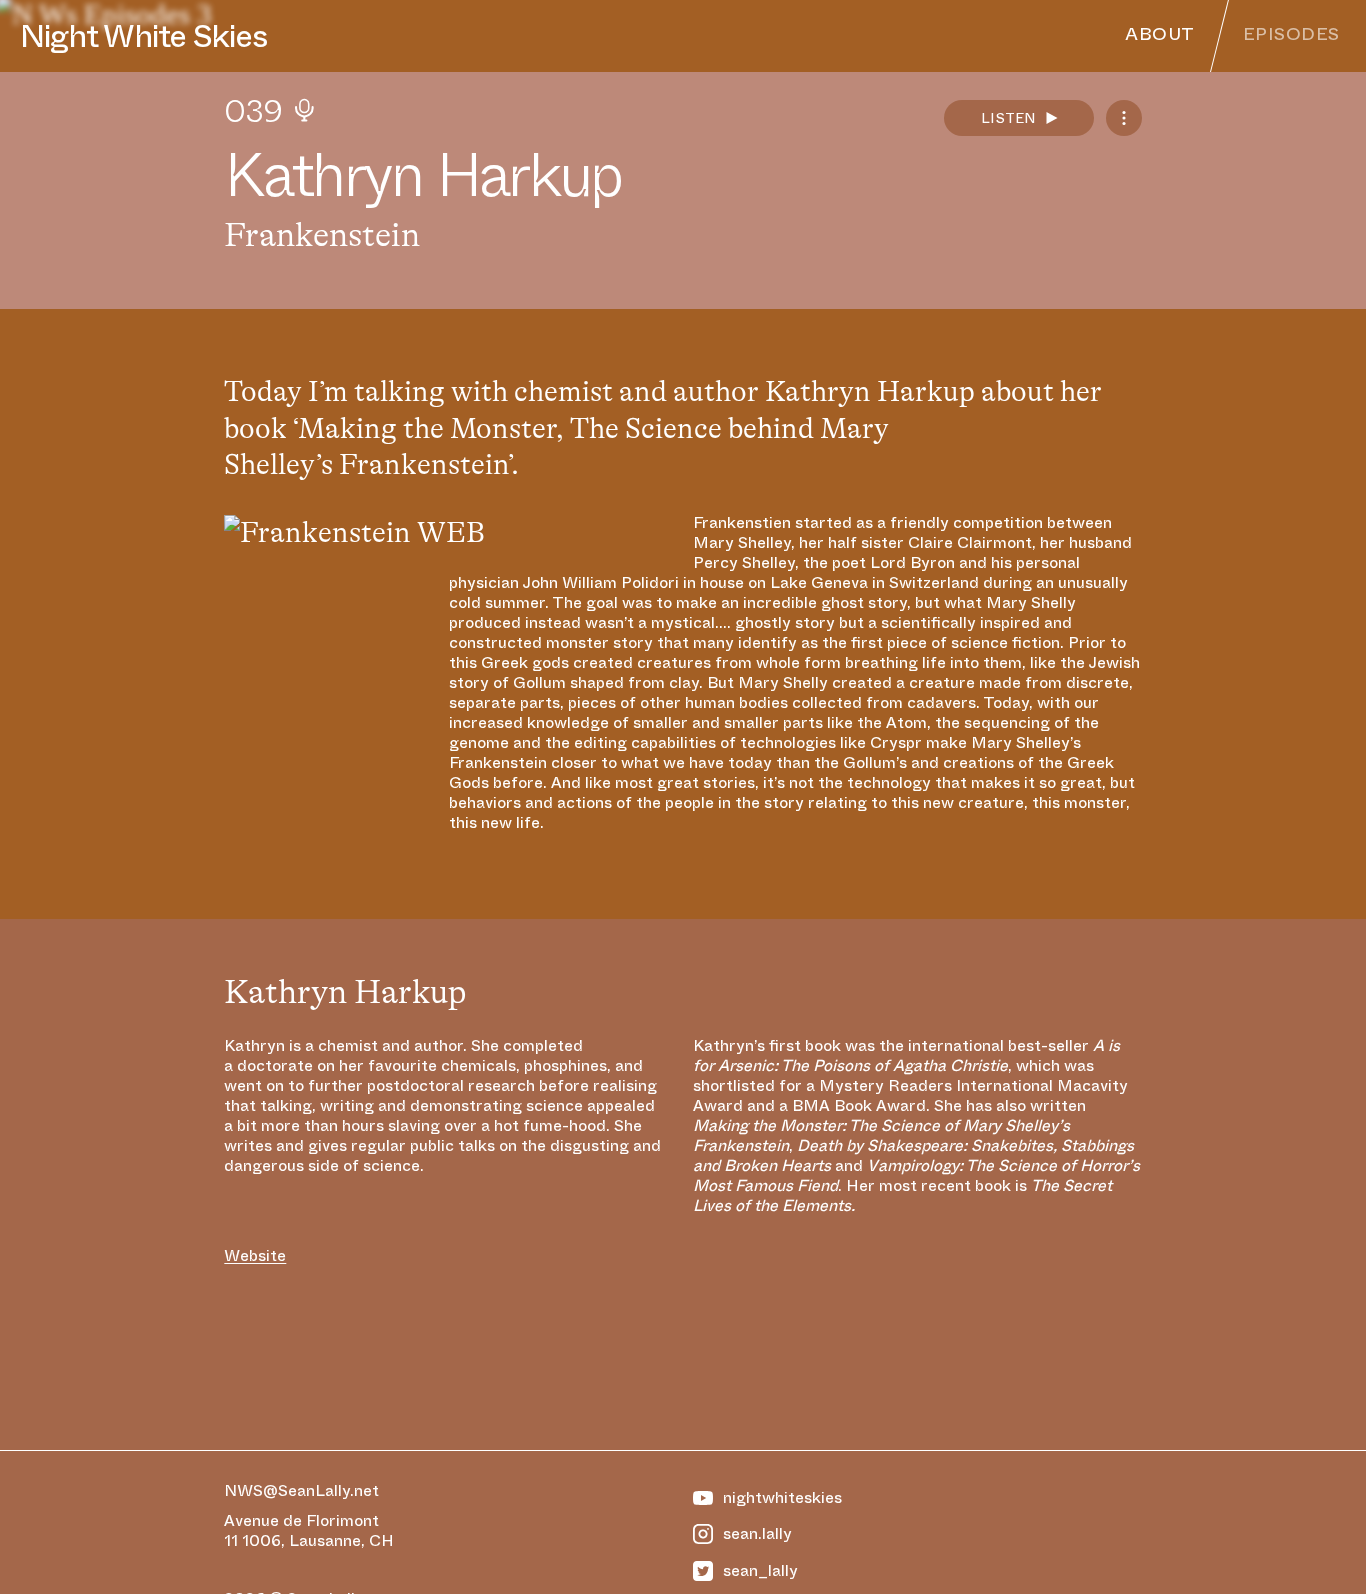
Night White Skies (143, 36)
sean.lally (757, 1534)
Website (255, 1256)
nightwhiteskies (782, 1498)
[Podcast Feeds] (1124, 118)
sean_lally (760, 1571)
